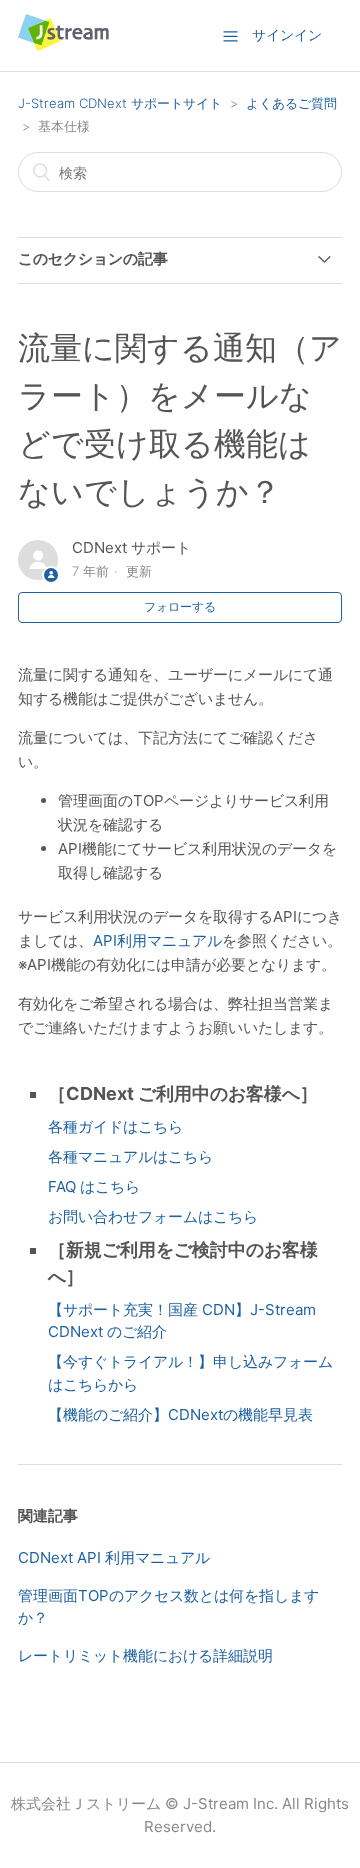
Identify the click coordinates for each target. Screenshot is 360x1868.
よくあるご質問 (291, 103)
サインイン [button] (287, 34)
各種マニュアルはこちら (130, 1156)
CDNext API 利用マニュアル (114, 1557)
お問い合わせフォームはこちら (153, 1216)
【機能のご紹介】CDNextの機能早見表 (180, 1414)
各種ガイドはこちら (115, 1126)
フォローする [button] (180, 606)
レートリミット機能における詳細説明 (145, 1655)
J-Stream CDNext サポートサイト (120, 103)
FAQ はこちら (94, 1186)
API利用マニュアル (157, 940)
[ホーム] (63, 45)
